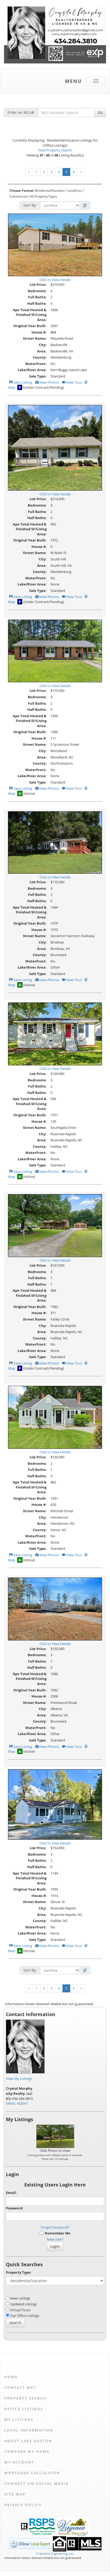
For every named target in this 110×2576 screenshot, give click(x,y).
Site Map (15, 2494)
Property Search (25, 2398)
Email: (11, 2193)
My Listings (19, 2419)
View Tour (74, 382)
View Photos (49, 382)
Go (100, 112)
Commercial (18, 196)
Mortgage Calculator (32, 2473)
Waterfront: (36, 364)
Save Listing (22, 382)
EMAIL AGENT (17, 2103)
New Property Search (55, 150)
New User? (55, 2239)
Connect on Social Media (37, 2483)
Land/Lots (75, 190)
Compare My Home (27, 2451)
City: (43, 345)
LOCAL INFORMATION (29, 2430)
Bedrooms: (37, 291)
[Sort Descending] (85, 206)
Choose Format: (22, 190)
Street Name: (35, 338)
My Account (19, 2462)
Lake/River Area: (32, 370)
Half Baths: (37, 303)
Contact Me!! (20, 2388)
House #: (39, 332)
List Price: (38, 284)
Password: (15, 2208)
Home (11, 2377)
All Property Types (44, 196)
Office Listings (24, 2409)
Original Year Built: (30, 326)
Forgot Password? (55, 2227)
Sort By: (30, 205)
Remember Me (57, 2233)
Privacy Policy (23, 2505)
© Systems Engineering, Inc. (55, 2553)
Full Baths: (37, 297)
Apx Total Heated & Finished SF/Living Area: (30, 315)
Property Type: (19, 2272)
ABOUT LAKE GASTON (28, 2441)
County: (40, 357)
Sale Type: (38, 376)
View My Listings (19, 2079)
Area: (42, 351)
